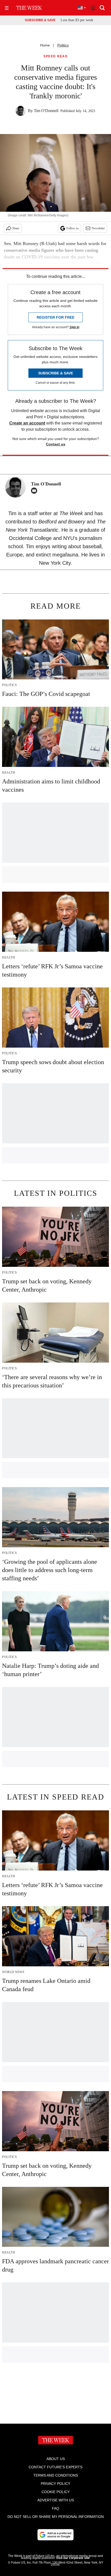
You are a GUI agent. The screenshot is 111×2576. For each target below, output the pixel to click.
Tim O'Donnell (46, 111)
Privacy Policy (55, 2484)
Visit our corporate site (73, 2558)
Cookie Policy (56, 2492)
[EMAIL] (35, 491)
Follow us (73, 228)
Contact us (56, 444)
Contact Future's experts (55, 2467)
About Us (56, 2459)
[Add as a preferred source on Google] (55, 2535)
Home (45, 45)
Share (16, 228)
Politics (63, 45)
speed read (55, 56)
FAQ (55, 2508)
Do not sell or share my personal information (56, 2517)
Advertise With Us (56, 2500)
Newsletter (98, 228)
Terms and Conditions (56, 2475)
